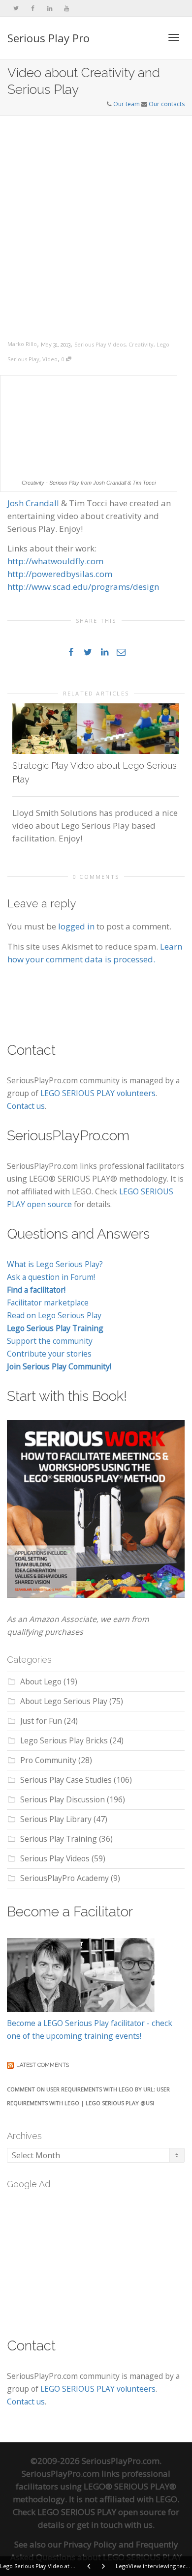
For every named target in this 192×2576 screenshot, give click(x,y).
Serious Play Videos (100, 344)
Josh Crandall (33, 503)
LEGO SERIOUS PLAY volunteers (98, 1093)
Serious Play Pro (48, 38)
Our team (127, 104)
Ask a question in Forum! (51, 1277)
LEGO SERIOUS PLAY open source (102, 2512)
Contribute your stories (49, 1354)
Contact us (26, 1106)
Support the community (50, 1341)
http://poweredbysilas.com (60, 574)
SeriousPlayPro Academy (64, 1878)
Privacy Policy (90, 2544)
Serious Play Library (56, 1819)
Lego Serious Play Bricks (64, 1740)
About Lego (41, 1681)
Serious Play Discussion (63, 1799)
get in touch (100, 2525)
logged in (76, 926)
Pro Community (48, 1760)
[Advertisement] (96, 217)
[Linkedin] (49, 8)
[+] (96, 729)
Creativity (141, 344)
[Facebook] (33, 8)
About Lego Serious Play (64, 1701)
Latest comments (43, 2065)
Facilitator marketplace (48, 1302)
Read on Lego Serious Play (54, 1315)
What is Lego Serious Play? (55, 1264)
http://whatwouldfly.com (55, 561)
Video (50, 359)
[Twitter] (16, 8)
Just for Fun (41, 1721)
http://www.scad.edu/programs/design (83, 587)
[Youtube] (66, 8)
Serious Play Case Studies (66, 1780)
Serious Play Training (59, 1839)
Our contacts (167, 104)
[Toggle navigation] (174, 37)
